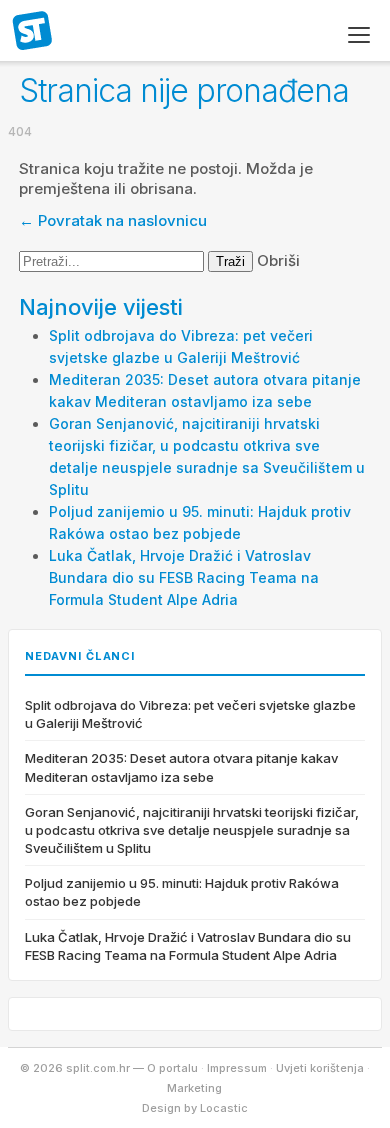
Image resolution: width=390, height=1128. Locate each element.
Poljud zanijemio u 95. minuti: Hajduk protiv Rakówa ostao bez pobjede (182, 892)
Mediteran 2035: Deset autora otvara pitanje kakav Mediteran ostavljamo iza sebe (181, 767)
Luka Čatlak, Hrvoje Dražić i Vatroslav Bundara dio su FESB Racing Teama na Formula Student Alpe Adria (184, 577)
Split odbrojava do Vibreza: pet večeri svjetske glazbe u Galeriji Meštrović (190, 714)
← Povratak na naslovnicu (113, 220)
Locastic (224, 1108)
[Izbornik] (359, 35)
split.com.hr (33, 32)
